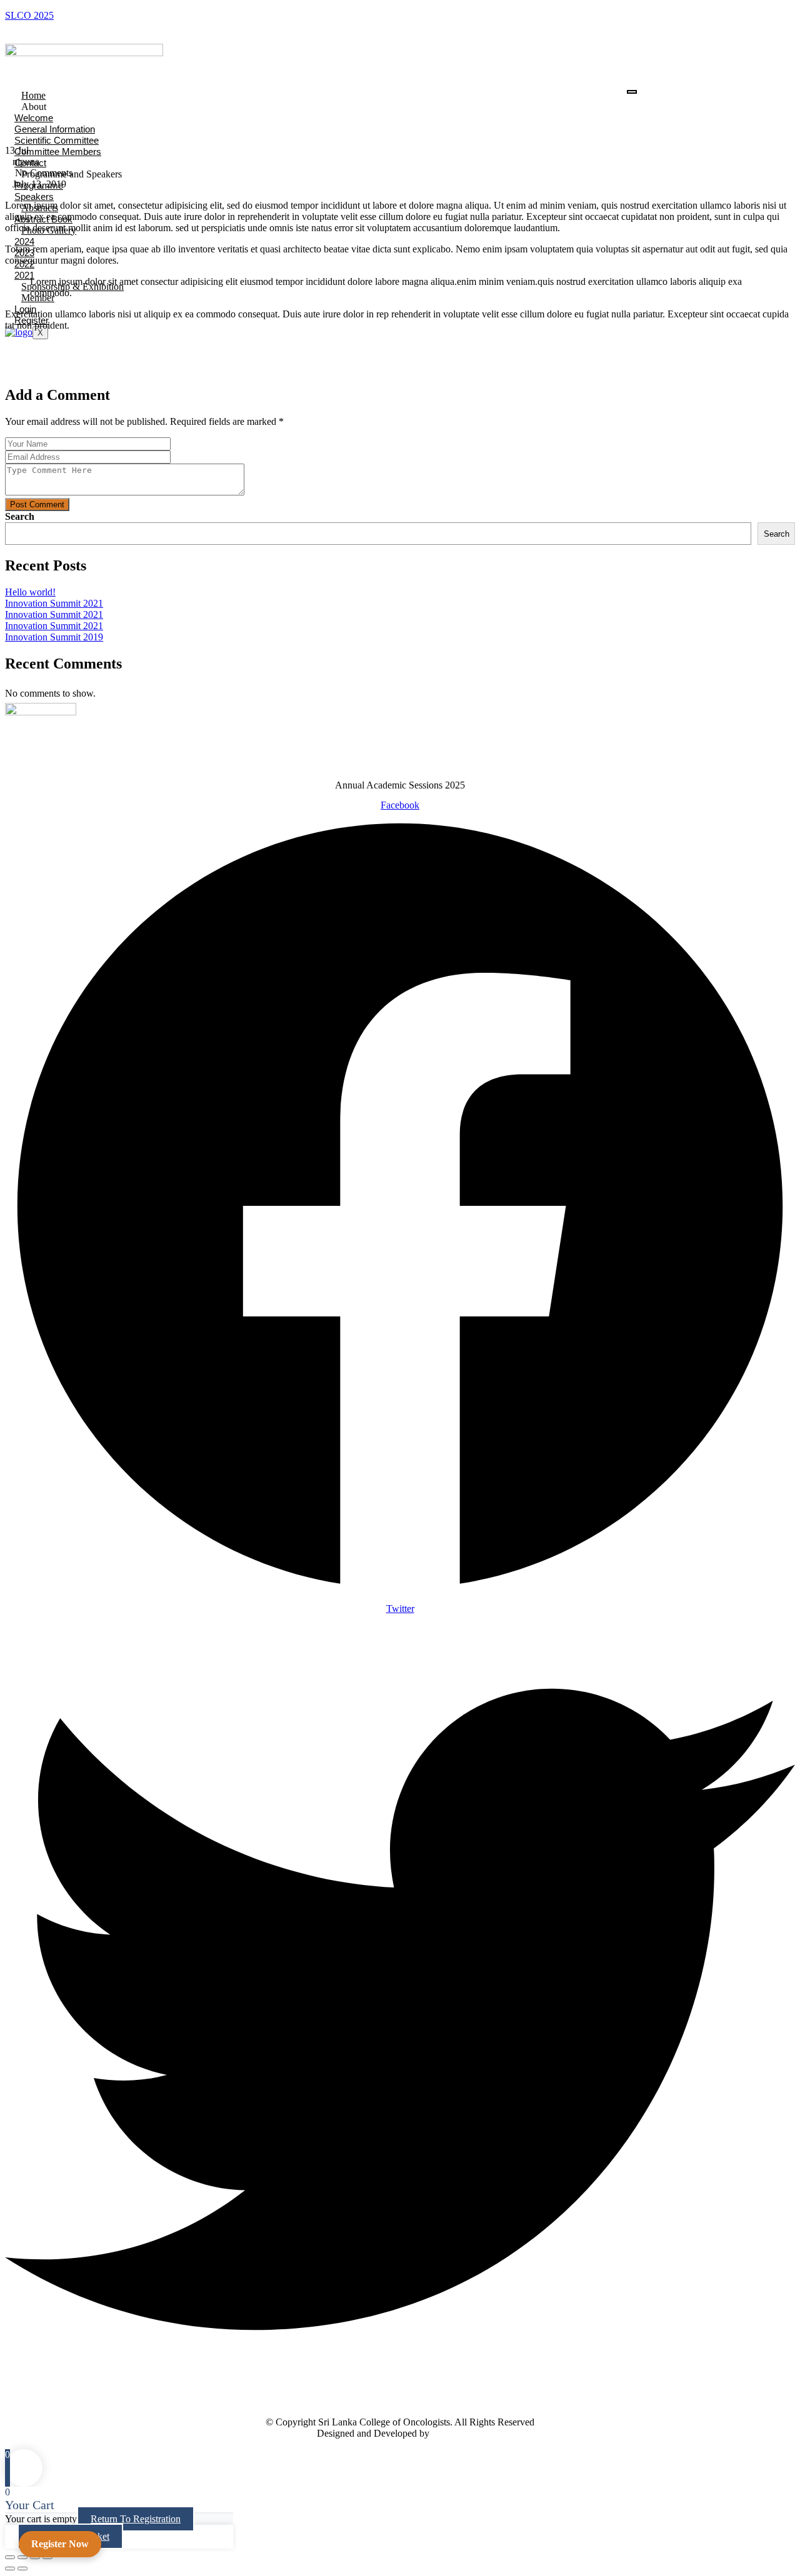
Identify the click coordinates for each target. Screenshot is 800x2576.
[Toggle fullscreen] (22, 2557)
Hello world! (30, 592)
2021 (24, 275)
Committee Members (58, 152)
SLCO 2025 (29, 15)
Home (33, 95)
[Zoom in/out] (10, 2557)
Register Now (60, 2544)
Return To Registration (136, 2519)
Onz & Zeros (458, 2433)
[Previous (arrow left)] (10, 2569)
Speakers (34, 196)
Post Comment (37, 505)
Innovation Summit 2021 (54, 603)
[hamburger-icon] (632, 92)
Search (20, 516)
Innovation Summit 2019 (54, 637)
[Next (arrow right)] (22, 2569)
